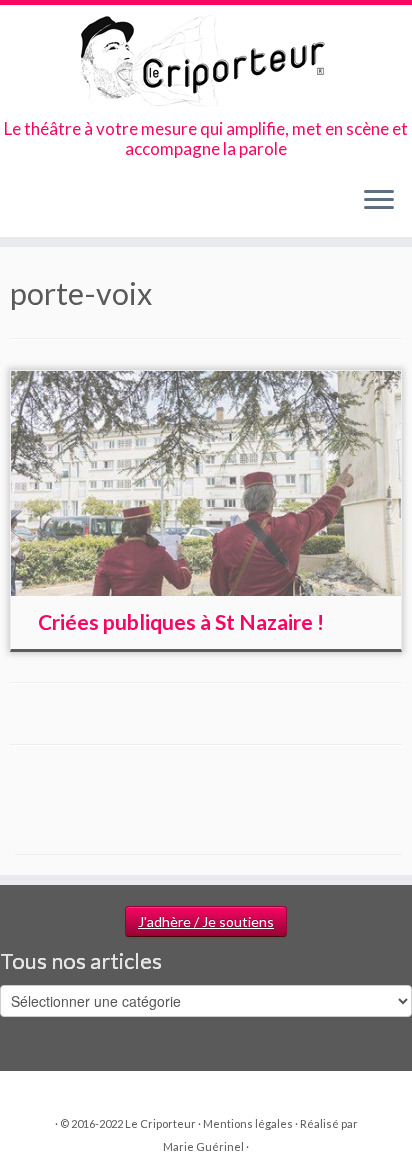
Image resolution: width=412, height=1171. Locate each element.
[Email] (38, 206)
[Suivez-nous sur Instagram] (72, 206)
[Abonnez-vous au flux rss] (21, 206)
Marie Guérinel (203, 1146)
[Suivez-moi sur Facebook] (55, 206)
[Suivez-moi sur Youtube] (89, 206)
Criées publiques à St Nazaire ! (181, 621)
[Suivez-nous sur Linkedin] (106, 206)
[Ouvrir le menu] (379, 201)
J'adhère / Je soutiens (206, 921)
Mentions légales (248, 1123)
